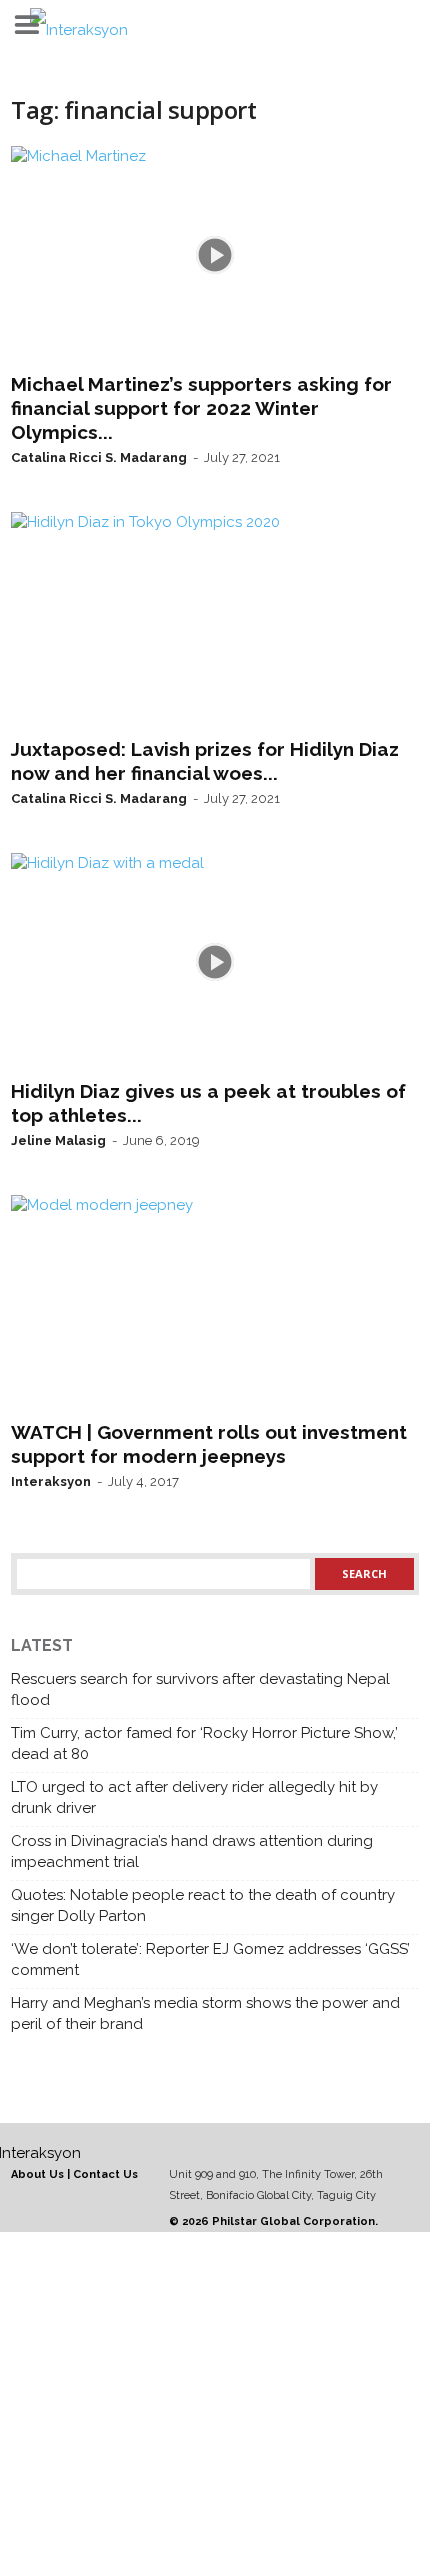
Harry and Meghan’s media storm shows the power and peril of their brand (205, 2013)
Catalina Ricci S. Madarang (99, 457)
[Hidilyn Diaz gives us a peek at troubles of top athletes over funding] (215, 962)
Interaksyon (51, 1481)
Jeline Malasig (58, 1140)
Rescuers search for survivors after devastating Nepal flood (200, 1689)
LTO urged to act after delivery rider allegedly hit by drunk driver (194, 1797)
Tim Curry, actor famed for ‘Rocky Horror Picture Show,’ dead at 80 (204, 1743)
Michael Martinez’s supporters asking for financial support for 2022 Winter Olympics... (201, 408)
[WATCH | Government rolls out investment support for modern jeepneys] (215, 1304)
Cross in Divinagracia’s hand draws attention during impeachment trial (192, 1851)
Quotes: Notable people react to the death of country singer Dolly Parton (203, 1905)
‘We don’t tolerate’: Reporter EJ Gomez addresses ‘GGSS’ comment (210, 1959)
